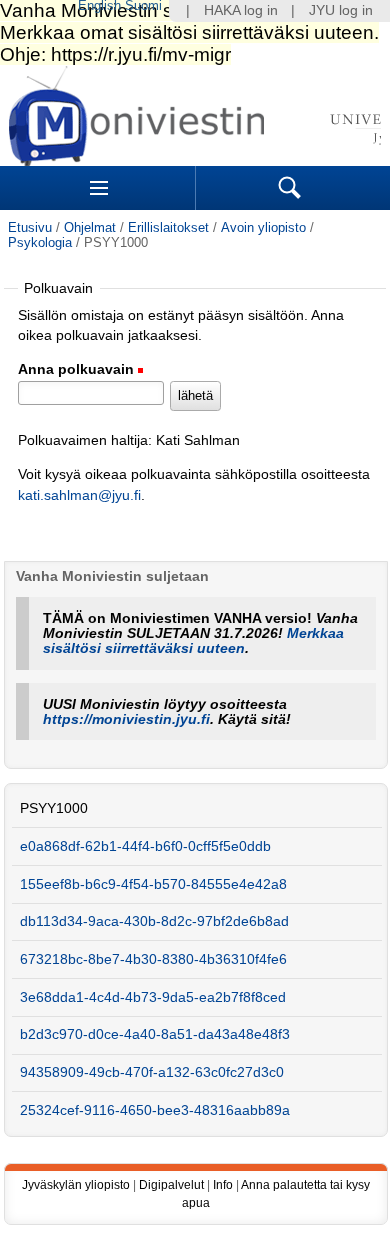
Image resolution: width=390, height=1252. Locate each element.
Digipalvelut (171, 1185)
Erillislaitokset (168, 227)
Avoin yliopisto (263, 227)
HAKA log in (241, 10)
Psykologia (40, 242)
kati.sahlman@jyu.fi (79, 495)
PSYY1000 (54, 808)
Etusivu (30, 227)
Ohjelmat (90, 227)
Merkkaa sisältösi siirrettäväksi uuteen (193, 641)
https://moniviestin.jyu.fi (126, 719)
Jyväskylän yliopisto (76, 1185)
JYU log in (341, 10)
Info (223, 1185)
